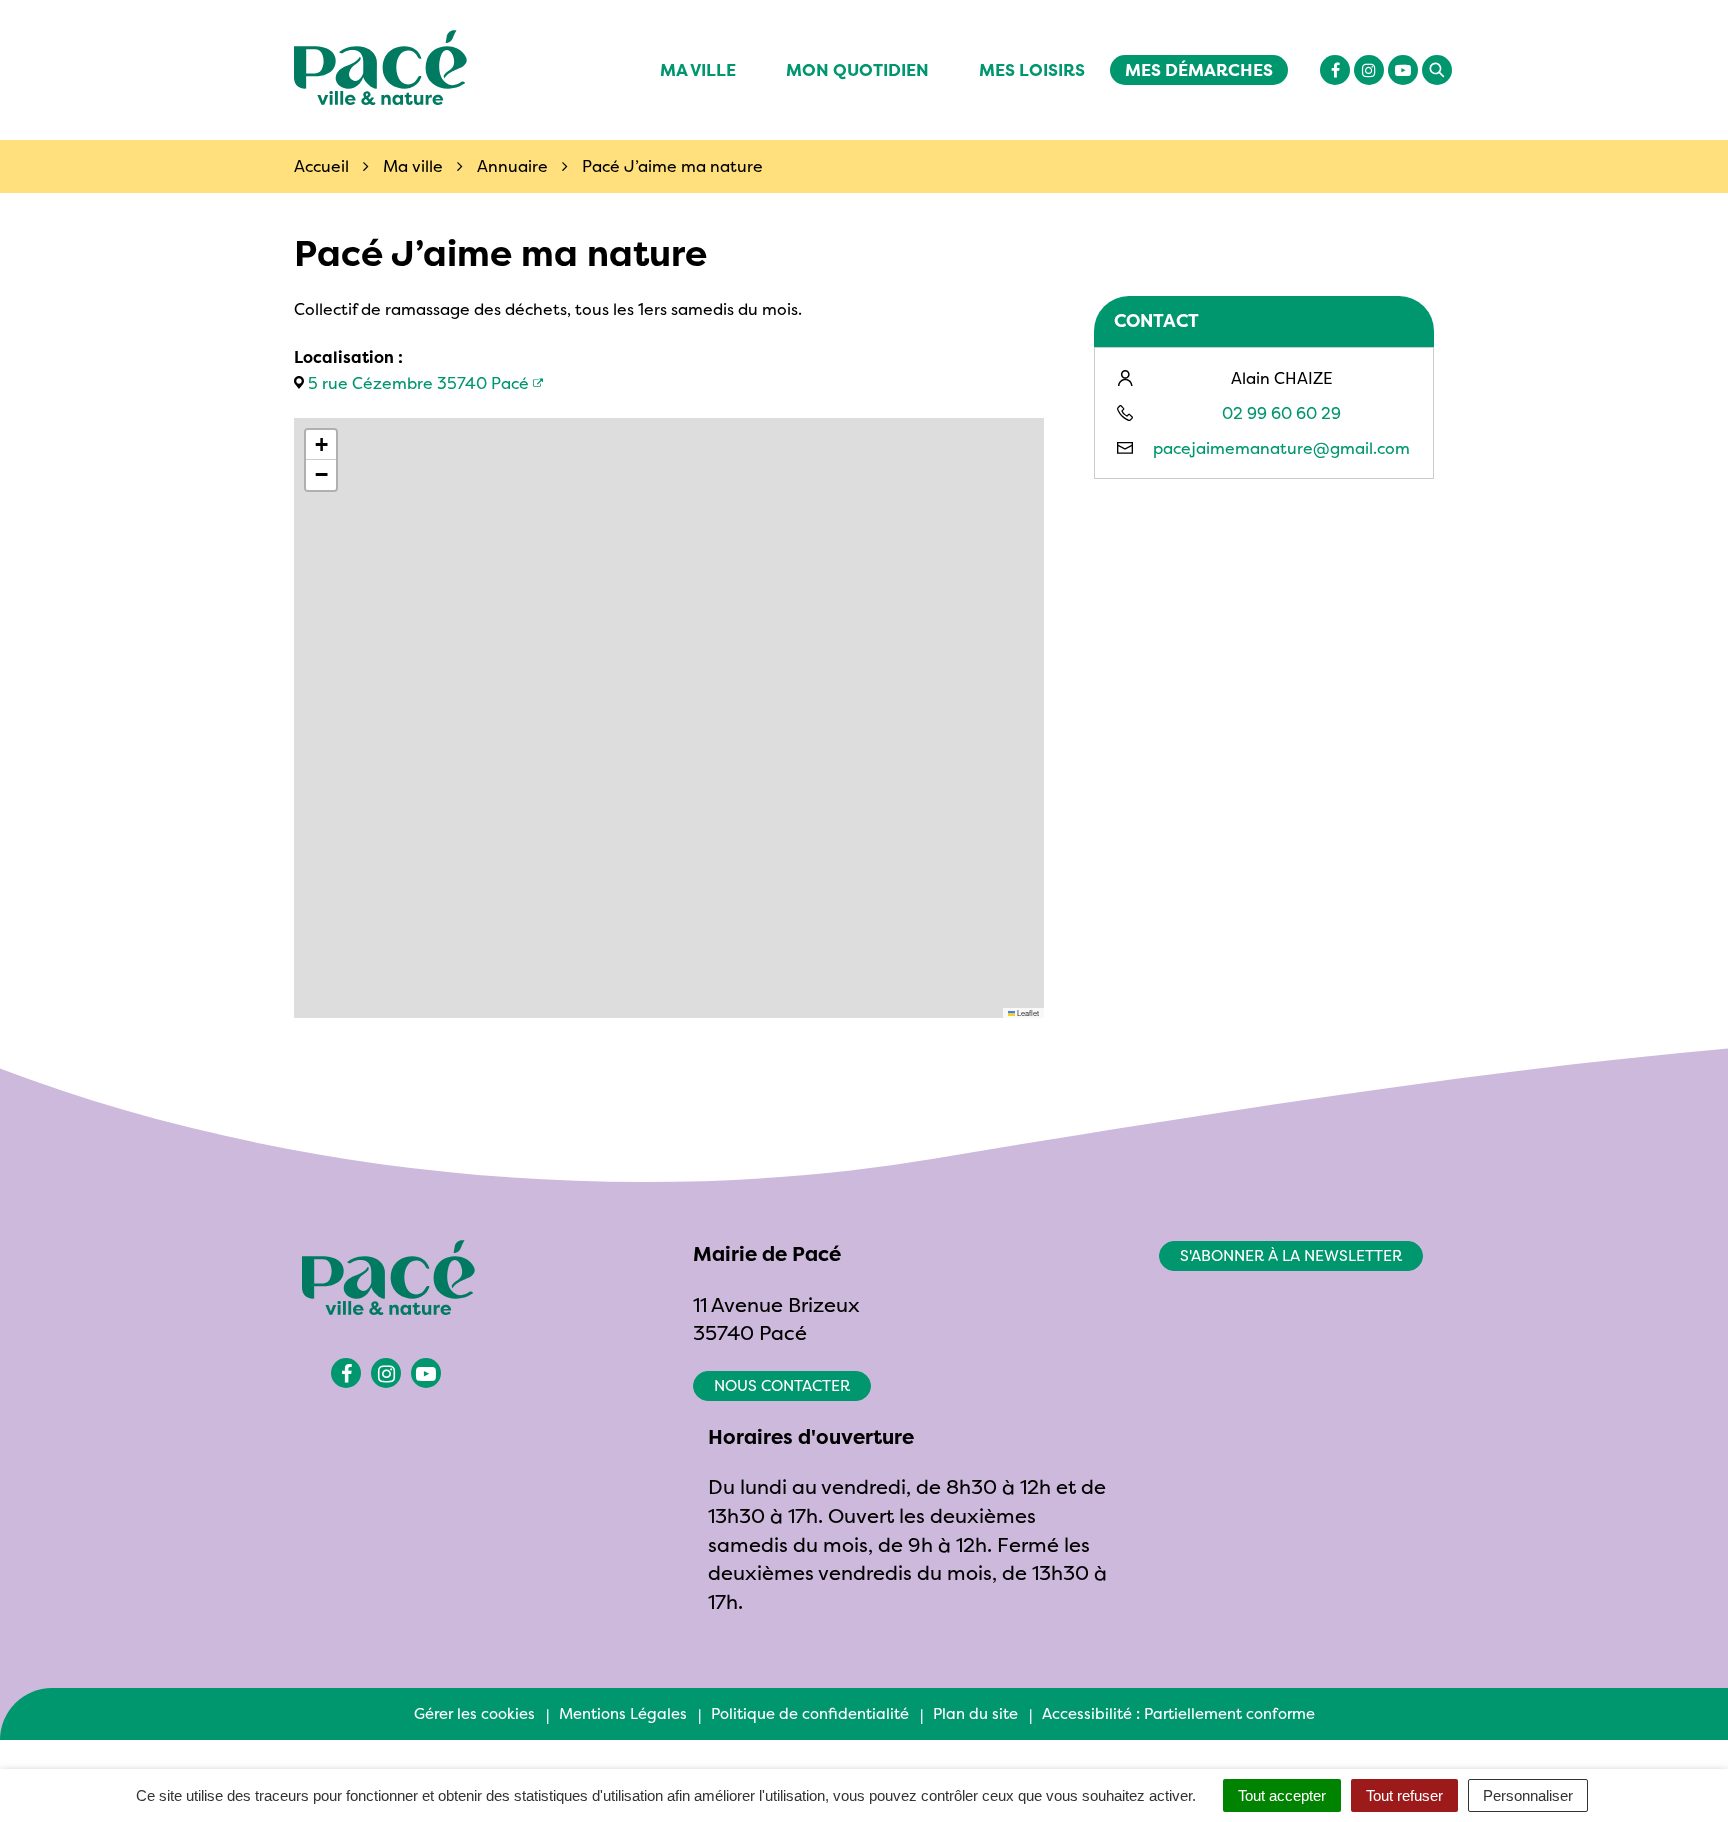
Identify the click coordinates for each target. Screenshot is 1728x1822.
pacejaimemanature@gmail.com (1281, 448)
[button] (321, 445)
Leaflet (1027, 1012)
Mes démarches (1199, 69)
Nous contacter (782, 1385)
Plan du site (975, 1713)
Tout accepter (1282, 1795)
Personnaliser (1528, 1795)
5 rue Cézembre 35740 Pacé (418, 383)
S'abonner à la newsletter (1291, 1255)
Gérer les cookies (474, 1713)
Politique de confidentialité (810, 1713)
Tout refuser (1404, 1795)
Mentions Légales (623, 1713)
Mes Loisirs (1032, 69)
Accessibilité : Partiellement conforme (1178, 1713)
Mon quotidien (857, 69)
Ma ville (698, 69)
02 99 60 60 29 (1281, 413)
